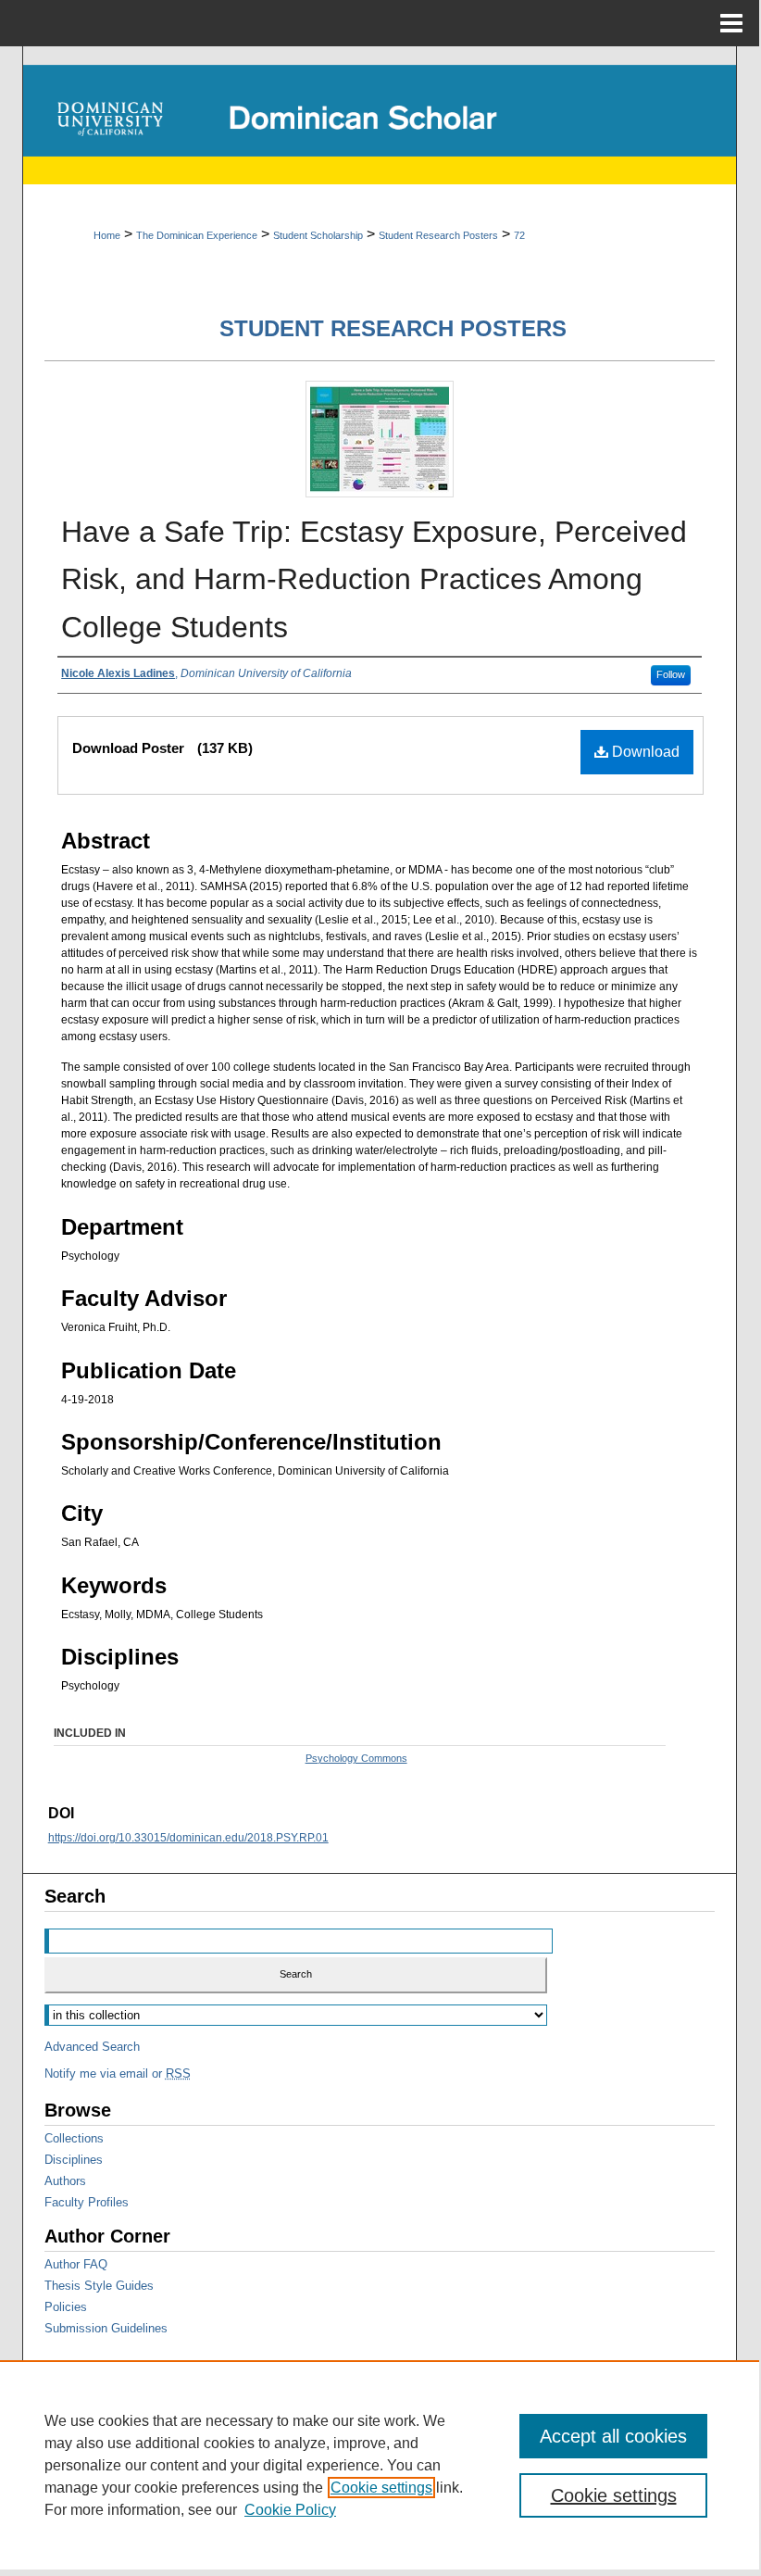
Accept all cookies (613, 2436)
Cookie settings (381, 2488)
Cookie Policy (290, 2510)
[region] (380, 2465)
